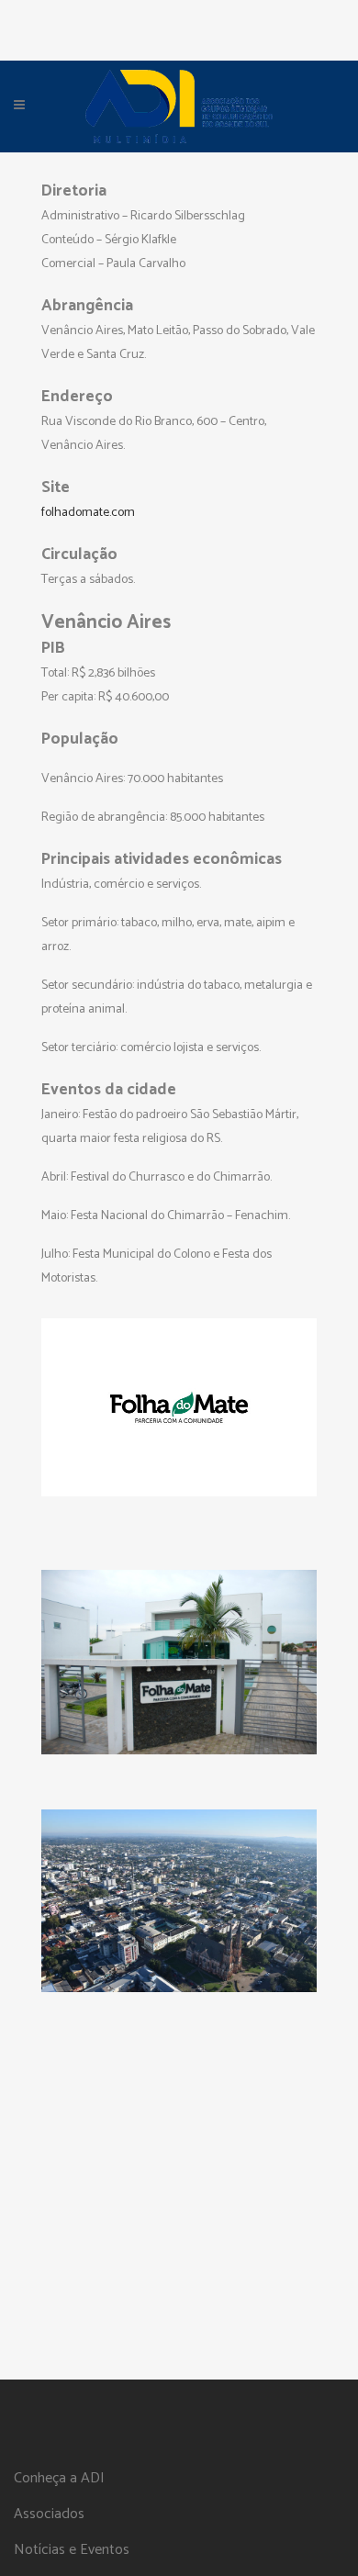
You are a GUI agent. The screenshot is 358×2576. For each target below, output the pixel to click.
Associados (49, 2514)
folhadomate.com (88, 513)
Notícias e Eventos (72, 2550)
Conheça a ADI (59, 2479)
